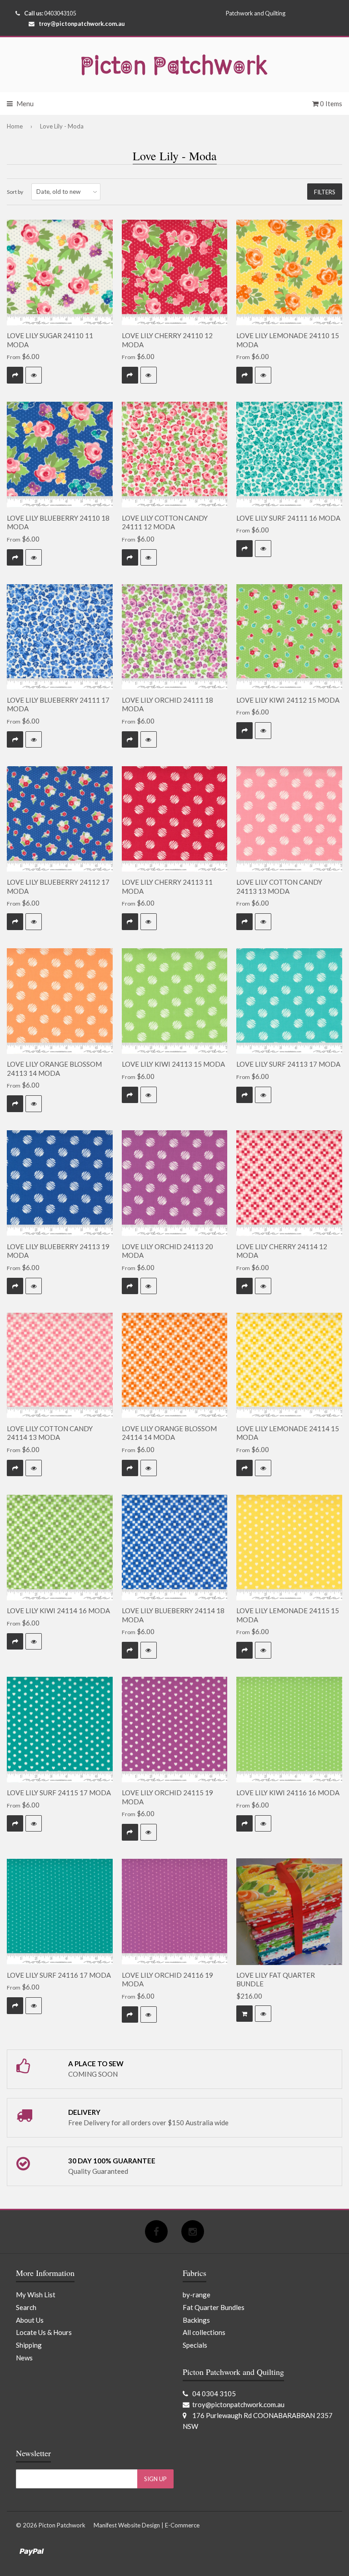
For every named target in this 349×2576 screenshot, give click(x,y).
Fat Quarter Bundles (214, 2307)
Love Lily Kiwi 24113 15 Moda (173, 1064)
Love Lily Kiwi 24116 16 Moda (288, 1793)
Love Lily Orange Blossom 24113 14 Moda (54, 1069)
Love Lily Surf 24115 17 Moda (59, 1793)
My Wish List (36, 2295)
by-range (197, 2295)
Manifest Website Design (127, 2525)
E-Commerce (182, 2525)
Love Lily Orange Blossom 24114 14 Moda (169, 1433)
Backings (196, 2320)
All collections (204, 2332)
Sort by (15, 192)
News (24, 2358)
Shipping (29, 2345)
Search (26, 2307)
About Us (30, 2320)
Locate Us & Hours (44, 2332)
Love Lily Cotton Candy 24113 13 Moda (279, 887)
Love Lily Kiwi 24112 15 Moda (288, 700)
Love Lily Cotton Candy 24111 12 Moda (165, 522)
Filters (325, 192)
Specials (195, 2345)
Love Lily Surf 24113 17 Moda (288, 1064)
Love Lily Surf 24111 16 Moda (288, 518)
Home (15, 126)
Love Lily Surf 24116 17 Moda (59, 1975)
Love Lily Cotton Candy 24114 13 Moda (50, 1433)
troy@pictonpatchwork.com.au (82, 24)
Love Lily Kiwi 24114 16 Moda (58, 1611)
